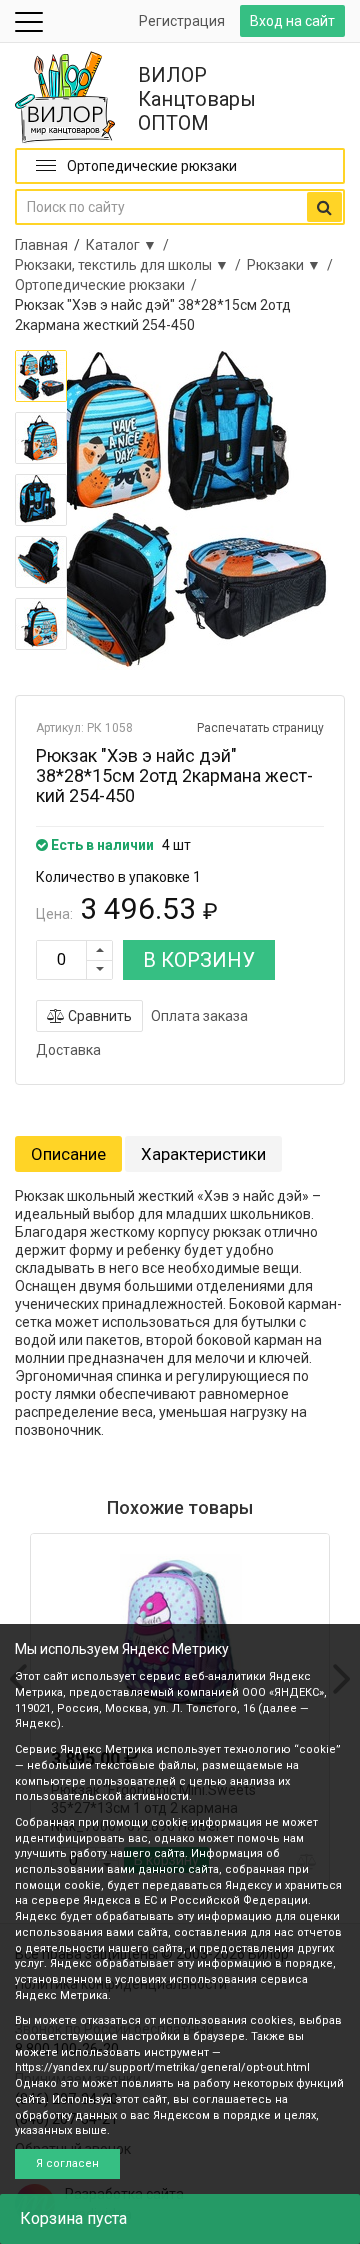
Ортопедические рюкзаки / (109, 285)
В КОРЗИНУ (199, 960)
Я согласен (67, 2163)
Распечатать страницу (260, 728)
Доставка (68, 1050)
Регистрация (182, 21)
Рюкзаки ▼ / (293, 265)
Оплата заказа (199, 1016)
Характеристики (203, 1154)
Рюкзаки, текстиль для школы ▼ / (131, 265)
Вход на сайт (292, 21)
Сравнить (98, 1016)
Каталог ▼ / (130, 245)
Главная (41, 245)
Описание (68, 1154)
